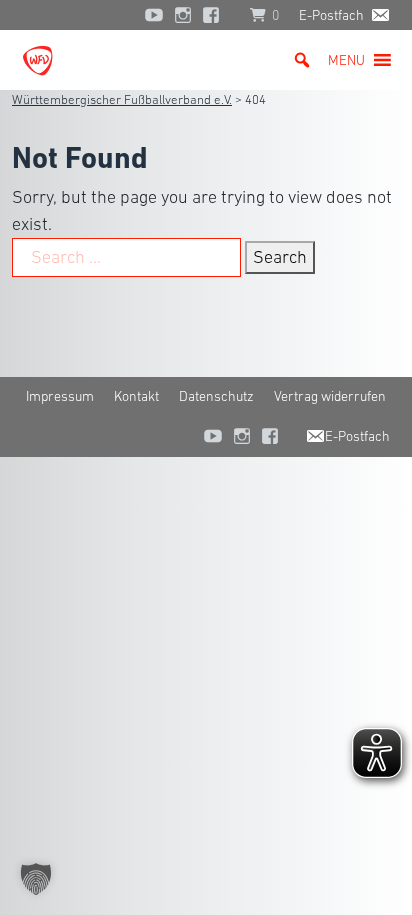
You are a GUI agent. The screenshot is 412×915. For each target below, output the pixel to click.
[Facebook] (216, 15)
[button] (346, 60)
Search (280, 257)
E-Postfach (331, 15)
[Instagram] (183, 15)
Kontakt (136, 396)
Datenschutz (216, 396)
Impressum (60, 396)
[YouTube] (154, 15)
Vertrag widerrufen (330, 396)
